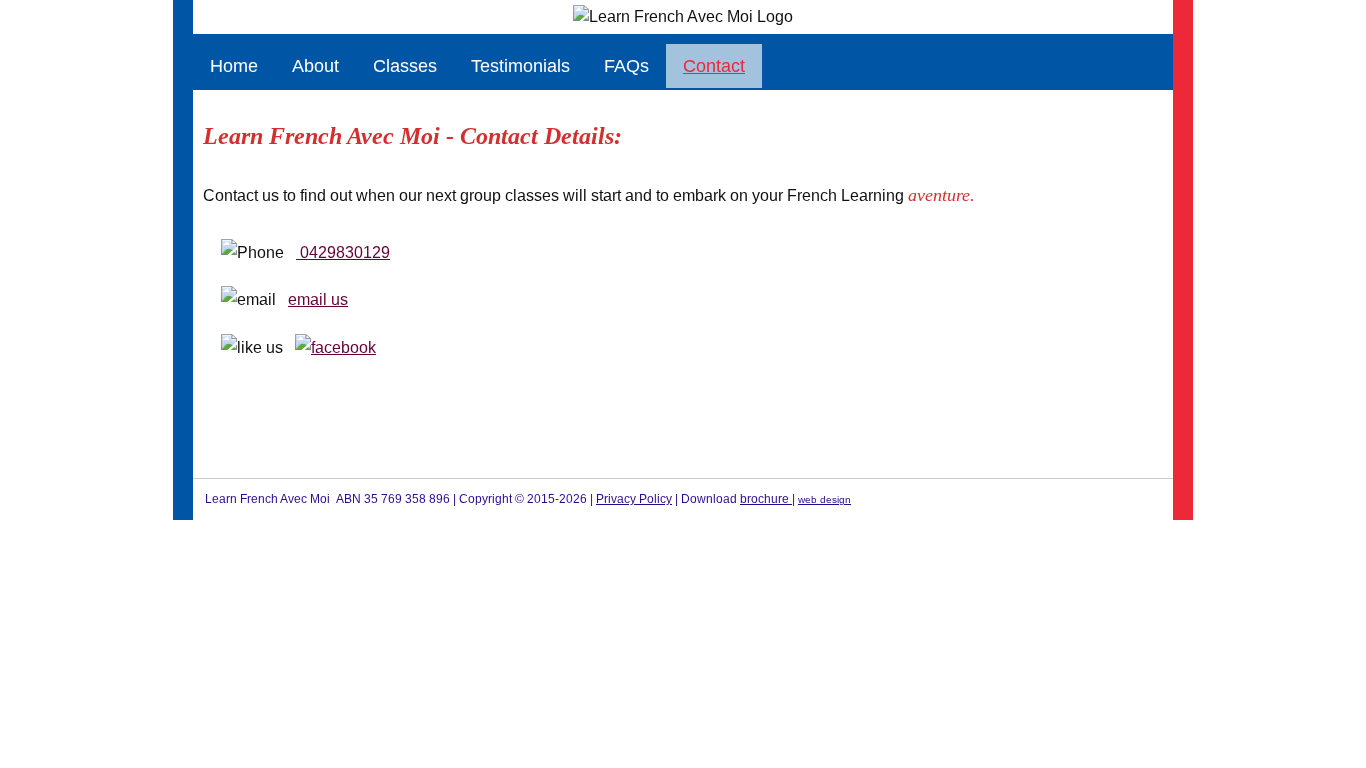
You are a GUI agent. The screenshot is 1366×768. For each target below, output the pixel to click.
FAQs (626, 66)
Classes (405, 66)
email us (318, 299)
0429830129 (343, 252)
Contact (714, 66)
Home (234, 66)
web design (824, 499)
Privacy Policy (634, 499)
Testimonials (520, 66)
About (315, 66)
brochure (766, 499)
